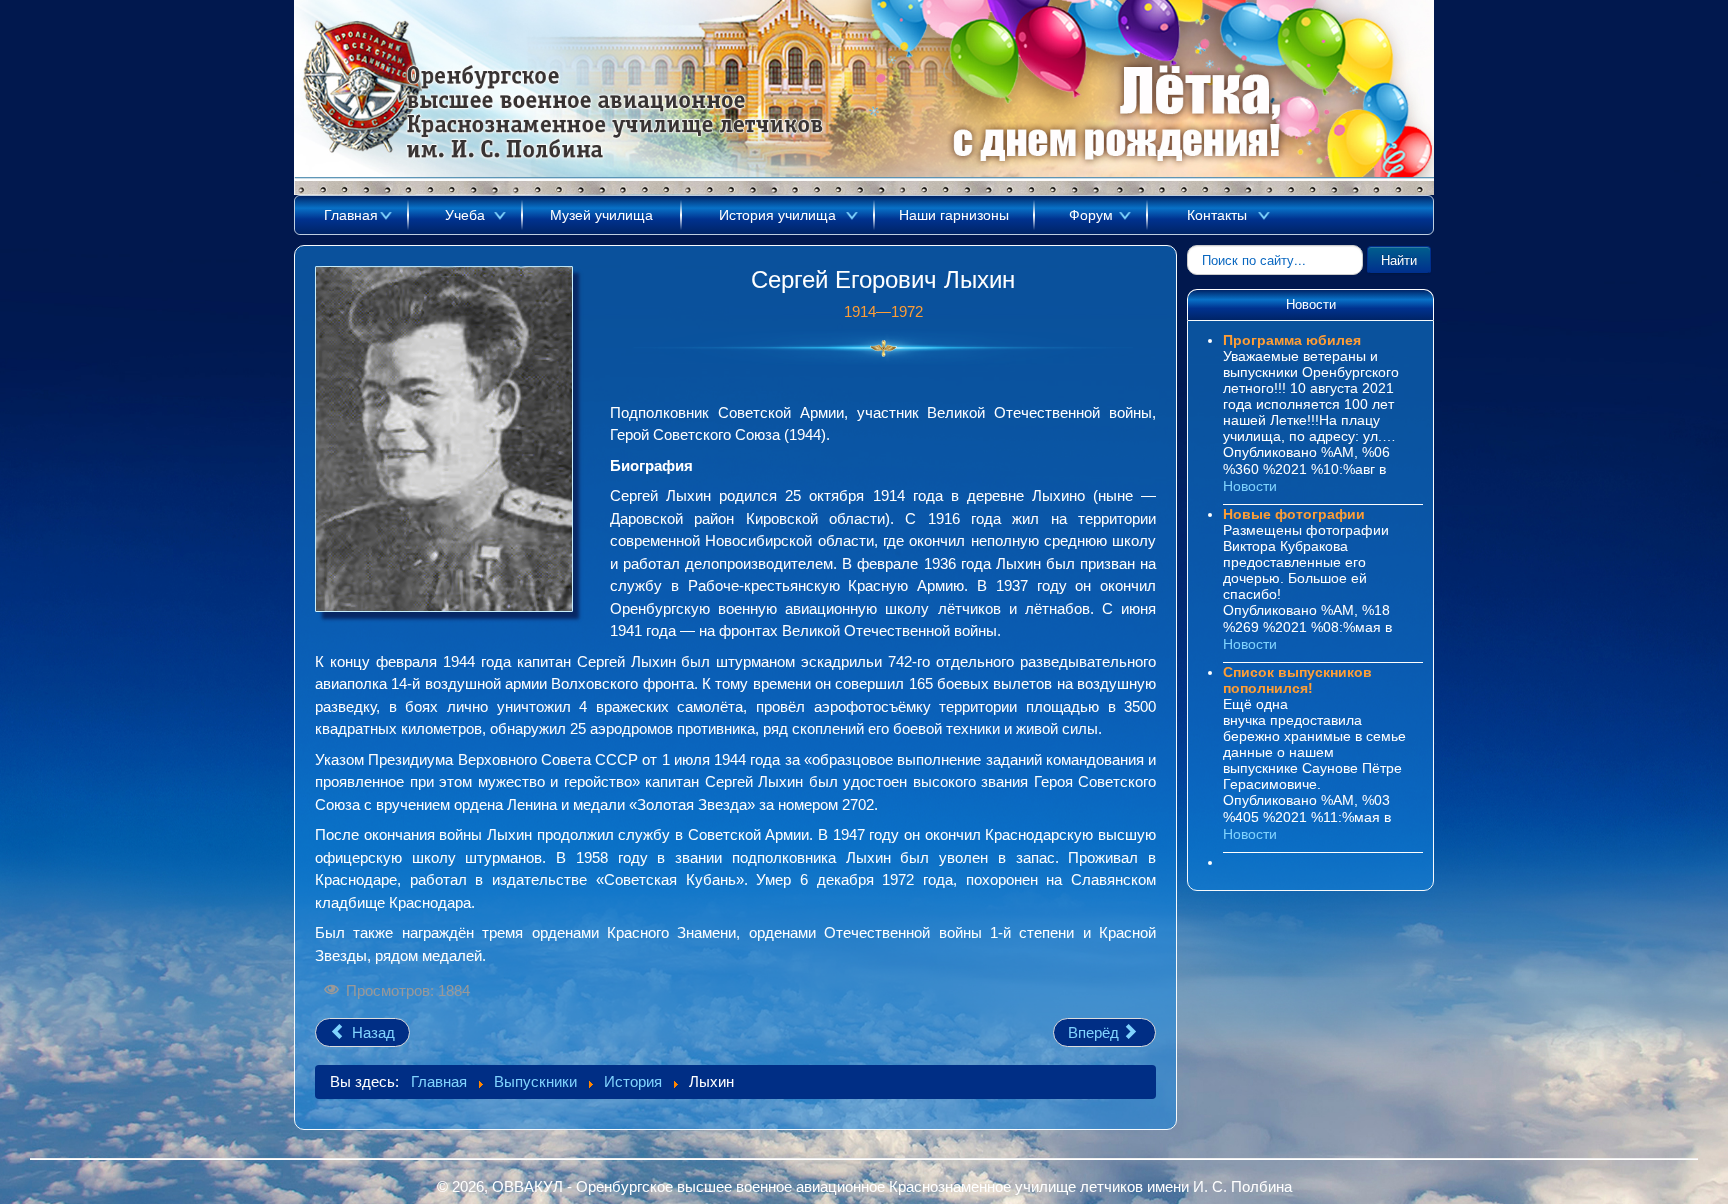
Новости (1250, 486)
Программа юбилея (1292, 340)
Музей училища (601, 215)
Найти (1399, 259)
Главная (351, 215)
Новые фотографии (1294, 514)
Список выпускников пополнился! (1297, 680)
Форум (1091, 215)
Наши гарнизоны (954, 215)
